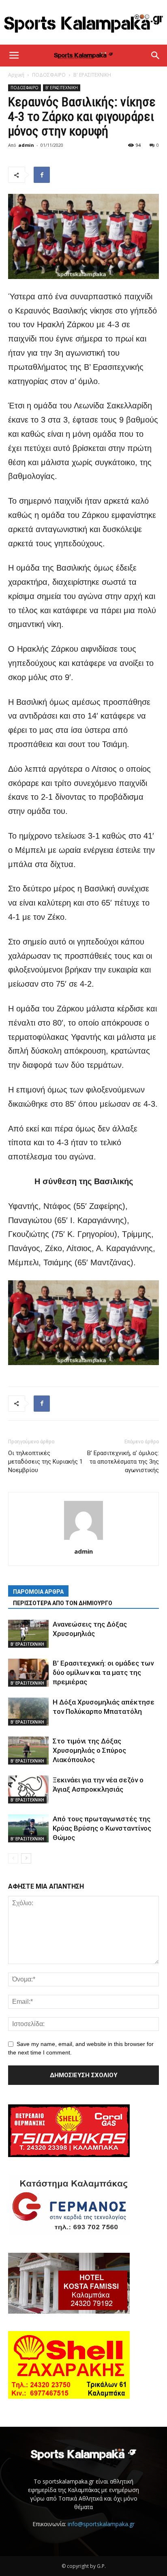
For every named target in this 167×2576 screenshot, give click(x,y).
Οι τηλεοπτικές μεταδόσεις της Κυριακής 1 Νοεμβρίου (45, 1462)
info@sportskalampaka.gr (101, 2524)
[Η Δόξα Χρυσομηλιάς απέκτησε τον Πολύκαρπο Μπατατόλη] (28, 1712)
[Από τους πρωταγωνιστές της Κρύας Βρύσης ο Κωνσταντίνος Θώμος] (28, 1828)
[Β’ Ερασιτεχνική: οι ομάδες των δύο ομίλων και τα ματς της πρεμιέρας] (28, 1673)
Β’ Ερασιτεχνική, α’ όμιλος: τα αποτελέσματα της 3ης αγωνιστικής (123, 1462)
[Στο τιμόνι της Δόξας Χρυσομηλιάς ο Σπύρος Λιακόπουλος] (28, 1751)
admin (26, 145)
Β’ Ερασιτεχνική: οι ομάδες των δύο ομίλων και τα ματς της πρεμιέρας (103, 1672)
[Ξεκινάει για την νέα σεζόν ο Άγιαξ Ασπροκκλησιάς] (28, 1789)
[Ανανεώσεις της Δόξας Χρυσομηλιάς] (28, 1634)
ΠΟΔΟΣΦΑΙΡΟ (49, 75)
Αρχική (16, 75)
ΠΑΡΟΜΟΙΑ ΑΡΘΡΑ (38, 1592)
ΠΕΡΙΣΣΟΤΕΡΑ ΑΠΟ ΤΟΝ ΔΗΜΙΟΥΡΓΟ (63, 1603)
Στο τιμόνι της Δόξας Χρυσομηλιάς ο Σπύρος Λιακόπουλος (89, 1750)
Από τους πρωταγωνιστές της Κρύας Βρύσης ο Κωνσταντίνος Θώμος (102, 1828)
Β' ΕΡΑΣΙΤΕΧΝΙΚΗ (92, 75)
